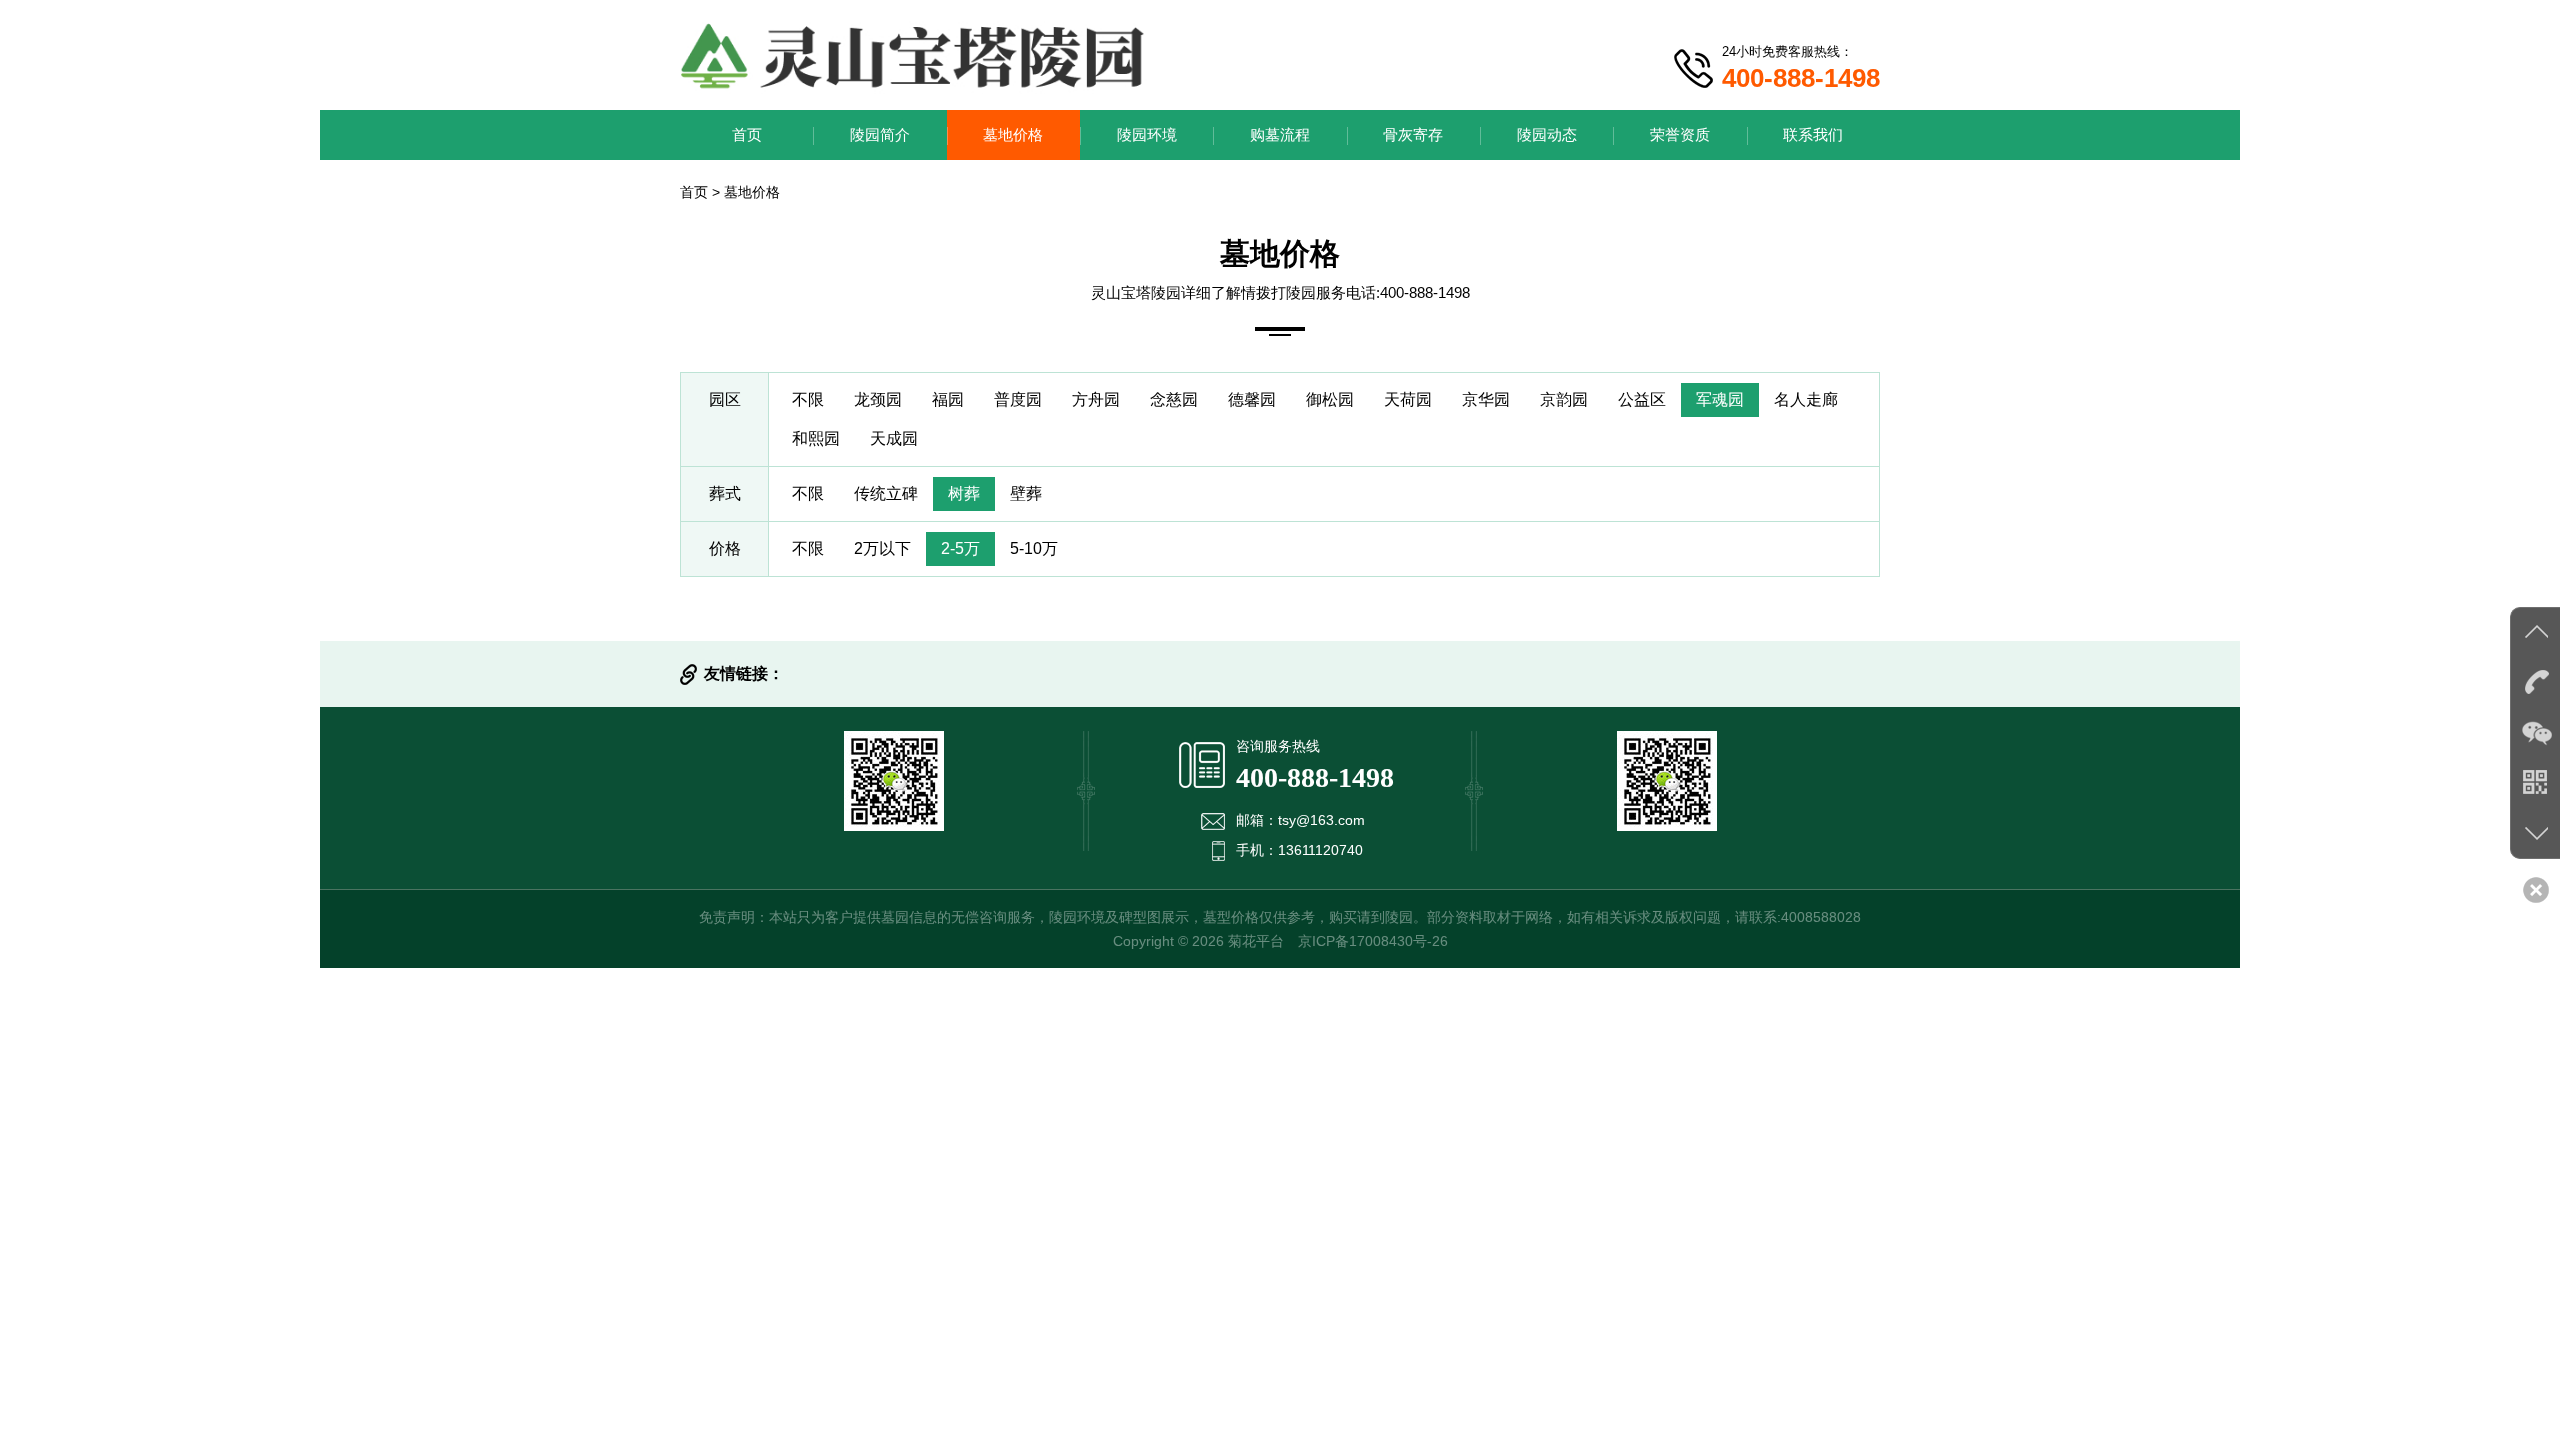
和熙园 (816, 438)
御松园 (1330, 399)
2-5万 (960, 548)
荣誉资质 (1680, 134)
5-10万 (1034, 548)
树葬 (964, 493)
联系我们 (1813, 134)
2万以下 (882, 548)
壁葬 (1026, 493)
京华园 (1486, 399)
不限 (808, 399)
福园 (948, 399)
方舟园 (1096, 399)
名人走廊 (1806, 399)
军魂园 (1720, 399)
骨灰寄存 (1413, 134)
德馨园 (1252, 399)
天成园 (894, 438)
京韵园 (1564, 399)
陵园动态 (1547, 134)
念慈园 (1174, 399)
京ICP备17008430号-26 (1373, 941)
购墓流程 (1280, 134)
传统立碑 (886, 493)
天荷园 (1408, 399)
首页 (747, 134)
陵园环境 (1147, 134)
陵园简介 (880, 134)
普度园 (1018, 399)
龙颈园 (878, 399)
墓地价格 (1013, 134)
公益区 (1642, 399)
